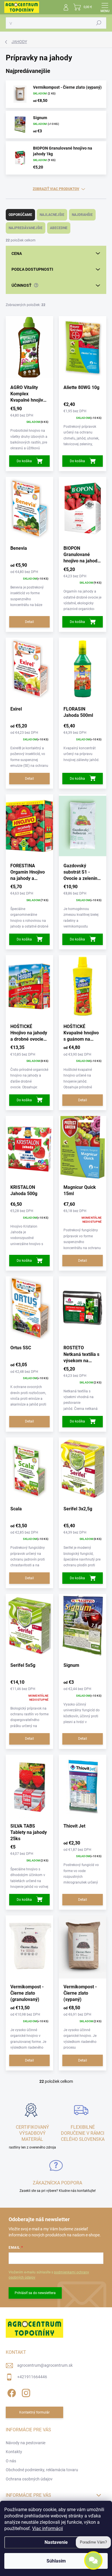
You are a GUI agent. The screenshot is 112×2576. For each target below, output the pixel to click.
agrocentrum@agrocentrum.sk (45, 2365)
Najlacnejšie (52, 215)
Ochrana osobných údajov (29, 2479)
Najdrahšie (82, 215)
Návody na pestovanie (26, 2443)
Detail (29, 622)
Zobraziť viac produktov (56, 189)
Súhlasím (56, 2561)
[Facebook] (11, 2392)
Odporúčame (20, 215)
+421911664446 (32, 2377)
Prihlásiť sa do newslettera (35, 2293)
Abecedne (59, 228)
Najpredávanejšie (26, 228)
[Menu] (105, 7)
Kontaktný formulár (34, 2412)
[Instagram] (25, 2392)
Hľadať (99, 23)
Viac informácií (48, 2528)
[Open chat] (93, 2560)
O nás (11, 2461)
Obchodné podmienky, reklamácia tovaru (42, 2470)
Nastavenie (56, 2542)
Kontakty (14, 2452)
